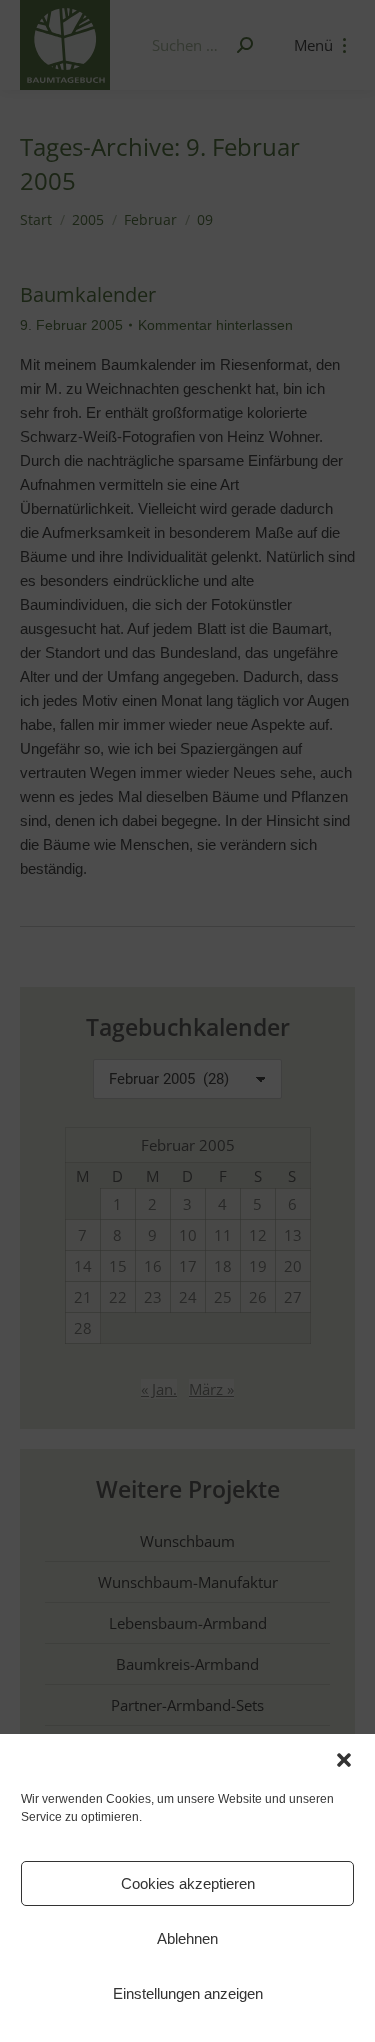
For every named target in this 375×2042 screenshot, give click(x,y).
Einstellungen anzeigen (188, 1993)
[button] (344, 1760)
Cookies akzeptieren (188, 1883)
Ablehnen (187, 1938)
